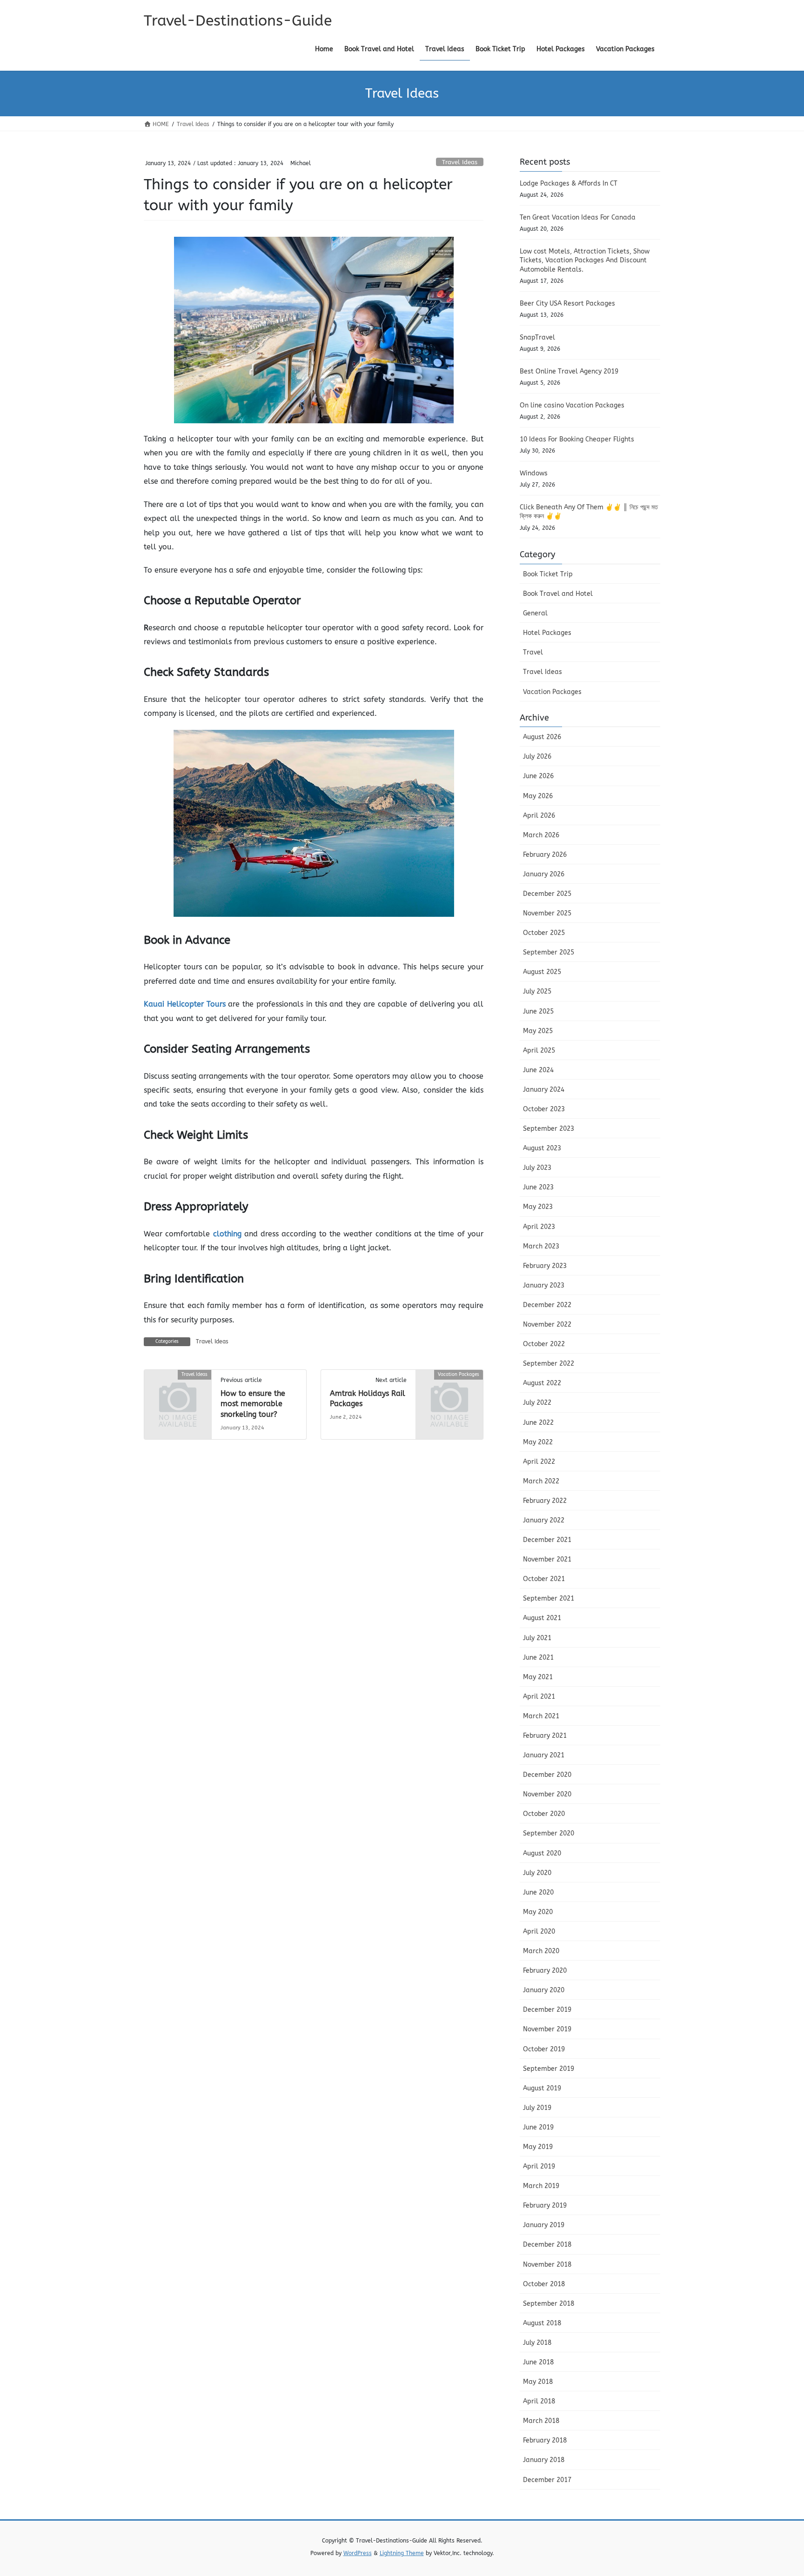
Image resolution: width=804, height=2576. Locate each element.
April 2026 (539, 816)
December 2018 (547, 2245)
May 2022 (538, 1442)
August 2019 (542, 2088)
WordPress (358, 2553)
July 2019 (537, 2108)
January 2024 (544, 1090)
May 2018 (538, 2382)
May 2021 (538, 1677)
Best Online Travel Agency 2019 (569, 371)
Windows (534, 473)
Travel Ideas (460, 162)
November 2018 (547, 2265)
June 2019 (538, 2127)
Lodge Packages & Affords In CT (569, 184)
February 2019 (545, 2206)
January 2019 (544, 2225)
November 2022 (547, 1325)
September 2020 (549, 1833)
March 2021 (541, 1716)
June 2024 (538, 1070)
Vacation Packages (552, 692)
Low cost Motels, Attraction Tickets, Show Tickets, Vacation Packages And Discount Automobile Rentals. (585, 260)
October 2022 (544, 1344)
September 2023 (549, 1129)
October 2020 (544, 1814)
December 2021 (547, 1540)
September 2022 (549, 1364)
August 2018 (542, 2323)
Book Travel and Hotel (558, 594)
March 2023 (541, 1246)
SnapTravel (537, 337)
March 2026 (541, 835)
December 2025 (547, 894)
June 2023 (538, 1187)
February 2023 (545, 1266)
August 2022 (542, 1383)
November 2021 (547, 1559)
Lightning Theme (402, 2553)
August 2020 (542, 1853)
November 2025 (547, 913)
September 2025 (549, 952)
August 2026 (542, 737)
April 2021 (539, 1697)
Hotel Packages (547, 633)
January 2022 (544, 1520)
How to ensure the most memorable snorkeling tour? (253, 1404)
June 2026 (538, 776)
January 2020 (544, 1990)
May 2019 (538, 2147)
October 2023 (544, 1109)
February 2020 (545, 1971)
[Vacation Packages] (449, 1390)
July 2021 (537, 1638)
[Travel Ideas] (178, 1390)
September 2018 (549, 2304)
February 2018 (545, 2440)
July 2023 (537, 1168)
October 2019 (544, 2049)
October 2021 (544, 1579)
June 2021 (538, 1658)
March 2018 (541, 2421)
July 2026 (537, 757)
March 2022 (541, 1481)
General (535, 613)
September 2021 (549, 1598)
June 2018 (538, 2362)
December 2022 (547, 1305)
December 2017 (547, 2480)
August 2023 (542, 1148)
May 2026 (538, 796)
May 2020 (538, 1912)
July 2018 (537, 2343)
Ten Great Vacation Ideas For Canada (578, 217)
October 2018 (544, 2284)
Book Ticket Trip (548, 574)
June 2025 (538, 1011)
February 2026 (545, 855)
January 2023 (544, 1285)
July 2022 (537, 1403)
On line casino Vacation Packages (572, 405)
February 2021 (545, 1736)
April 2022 (539, 1462)
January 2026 (544, 874)
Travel (533, 652)
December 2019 (547, 2010)
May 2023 (538, 1207)
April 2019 (539, 2166)
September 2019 (549, 2069)
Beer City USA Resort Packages (567, 304)
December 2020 (547, 1775)
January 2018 (544, 2460)
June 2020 (538, 1892)
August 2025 (542, 972)
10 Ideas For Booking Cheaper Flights (577, 439)
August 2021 (542, 1618)
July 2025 (537, 991)
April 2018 (539, 2401)
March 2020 (541, 1951)
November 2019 (547, 2029)
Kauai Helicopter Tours (185, 1004)
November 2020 (547, 1794)
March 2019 (541, 2186)
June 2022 (538, 1423)
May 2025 (538, 1031)
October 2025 (544, 933)
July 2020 (537, 1873)
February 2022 (545, 1501)
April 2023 (539, 1227)
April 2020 (539, 1932)
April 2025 (539, 1051)
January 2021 (544, 1755)
